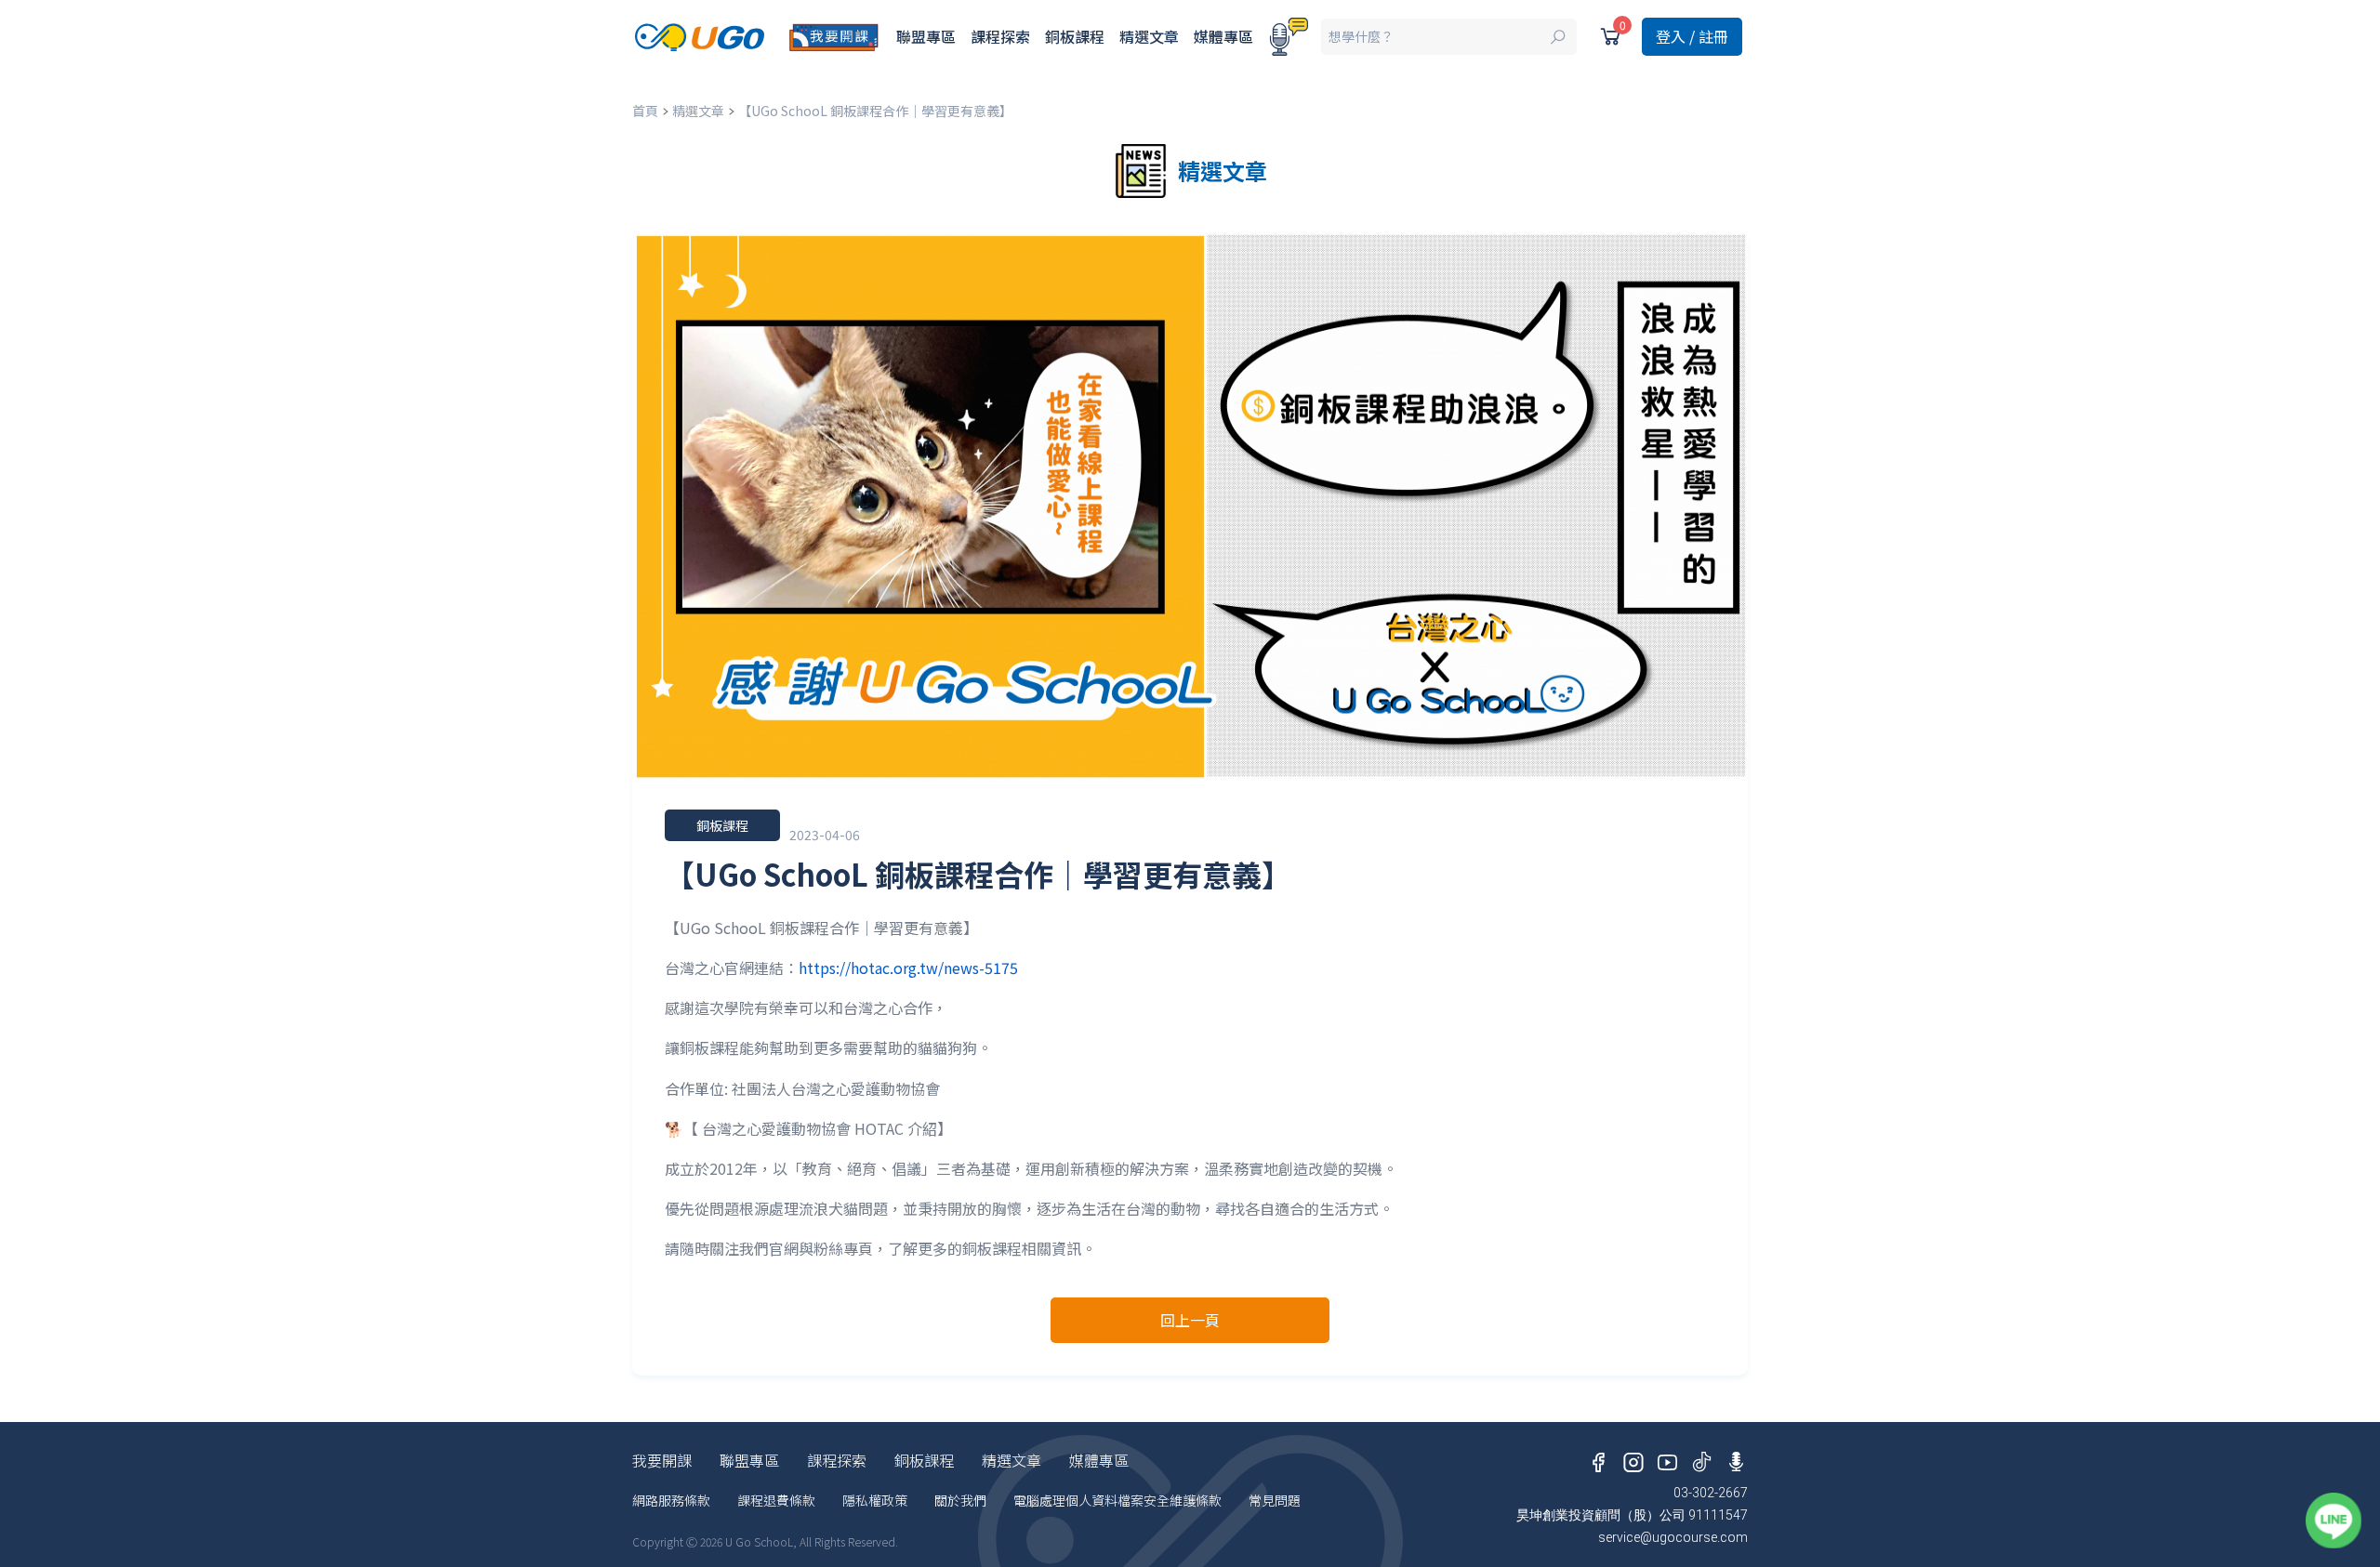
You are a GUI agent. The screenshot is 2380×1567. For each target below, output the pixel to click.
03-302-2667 (1711, 1493)
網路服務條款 (671, 1500)
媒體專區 (1223, 36)
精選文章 (1149, 36)
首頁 (645, 111)
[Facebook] (1599, 1458)
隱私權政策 (875, 1500)
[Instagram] (1633, 1458)
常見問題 (1275, 1500)
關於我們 (960, 1500)
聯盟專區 (926, 36)
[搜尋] (1449, 37)
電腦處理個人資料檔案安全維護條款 (1117, 1500)
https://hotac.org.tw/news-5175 (908, 968)
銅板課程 (1075, 36)
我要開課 (662, 1460)
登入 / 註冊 (1692, 36)
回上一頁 (1190, 1320)
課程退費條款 (776, 1500)
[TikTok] (1702, 1458)
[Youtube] (1667, 1458)
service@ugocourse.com (1673, 1537)
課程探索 (1000, 36)
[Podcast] (1289, 37)
